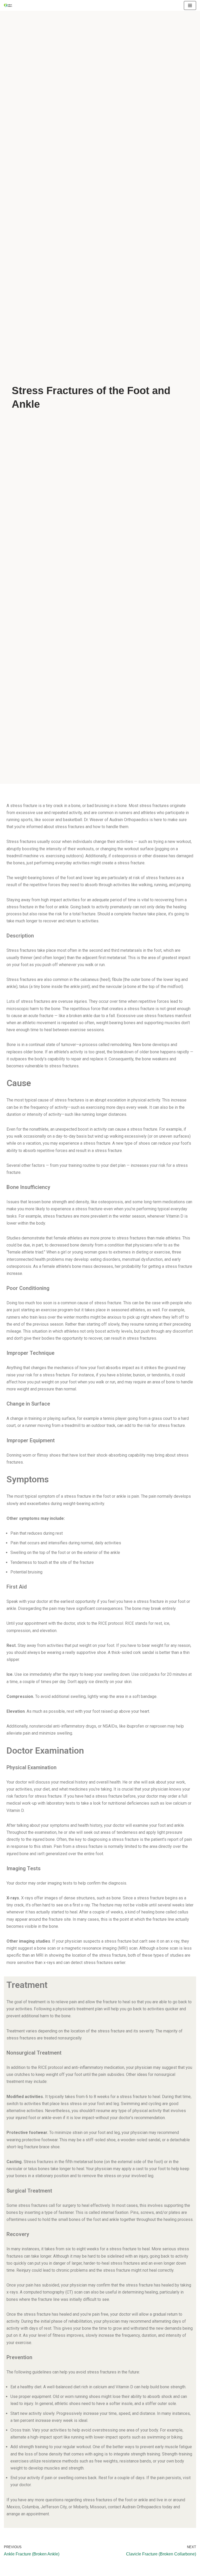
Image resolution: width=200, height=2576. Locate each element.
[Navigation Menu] (190, 5)
